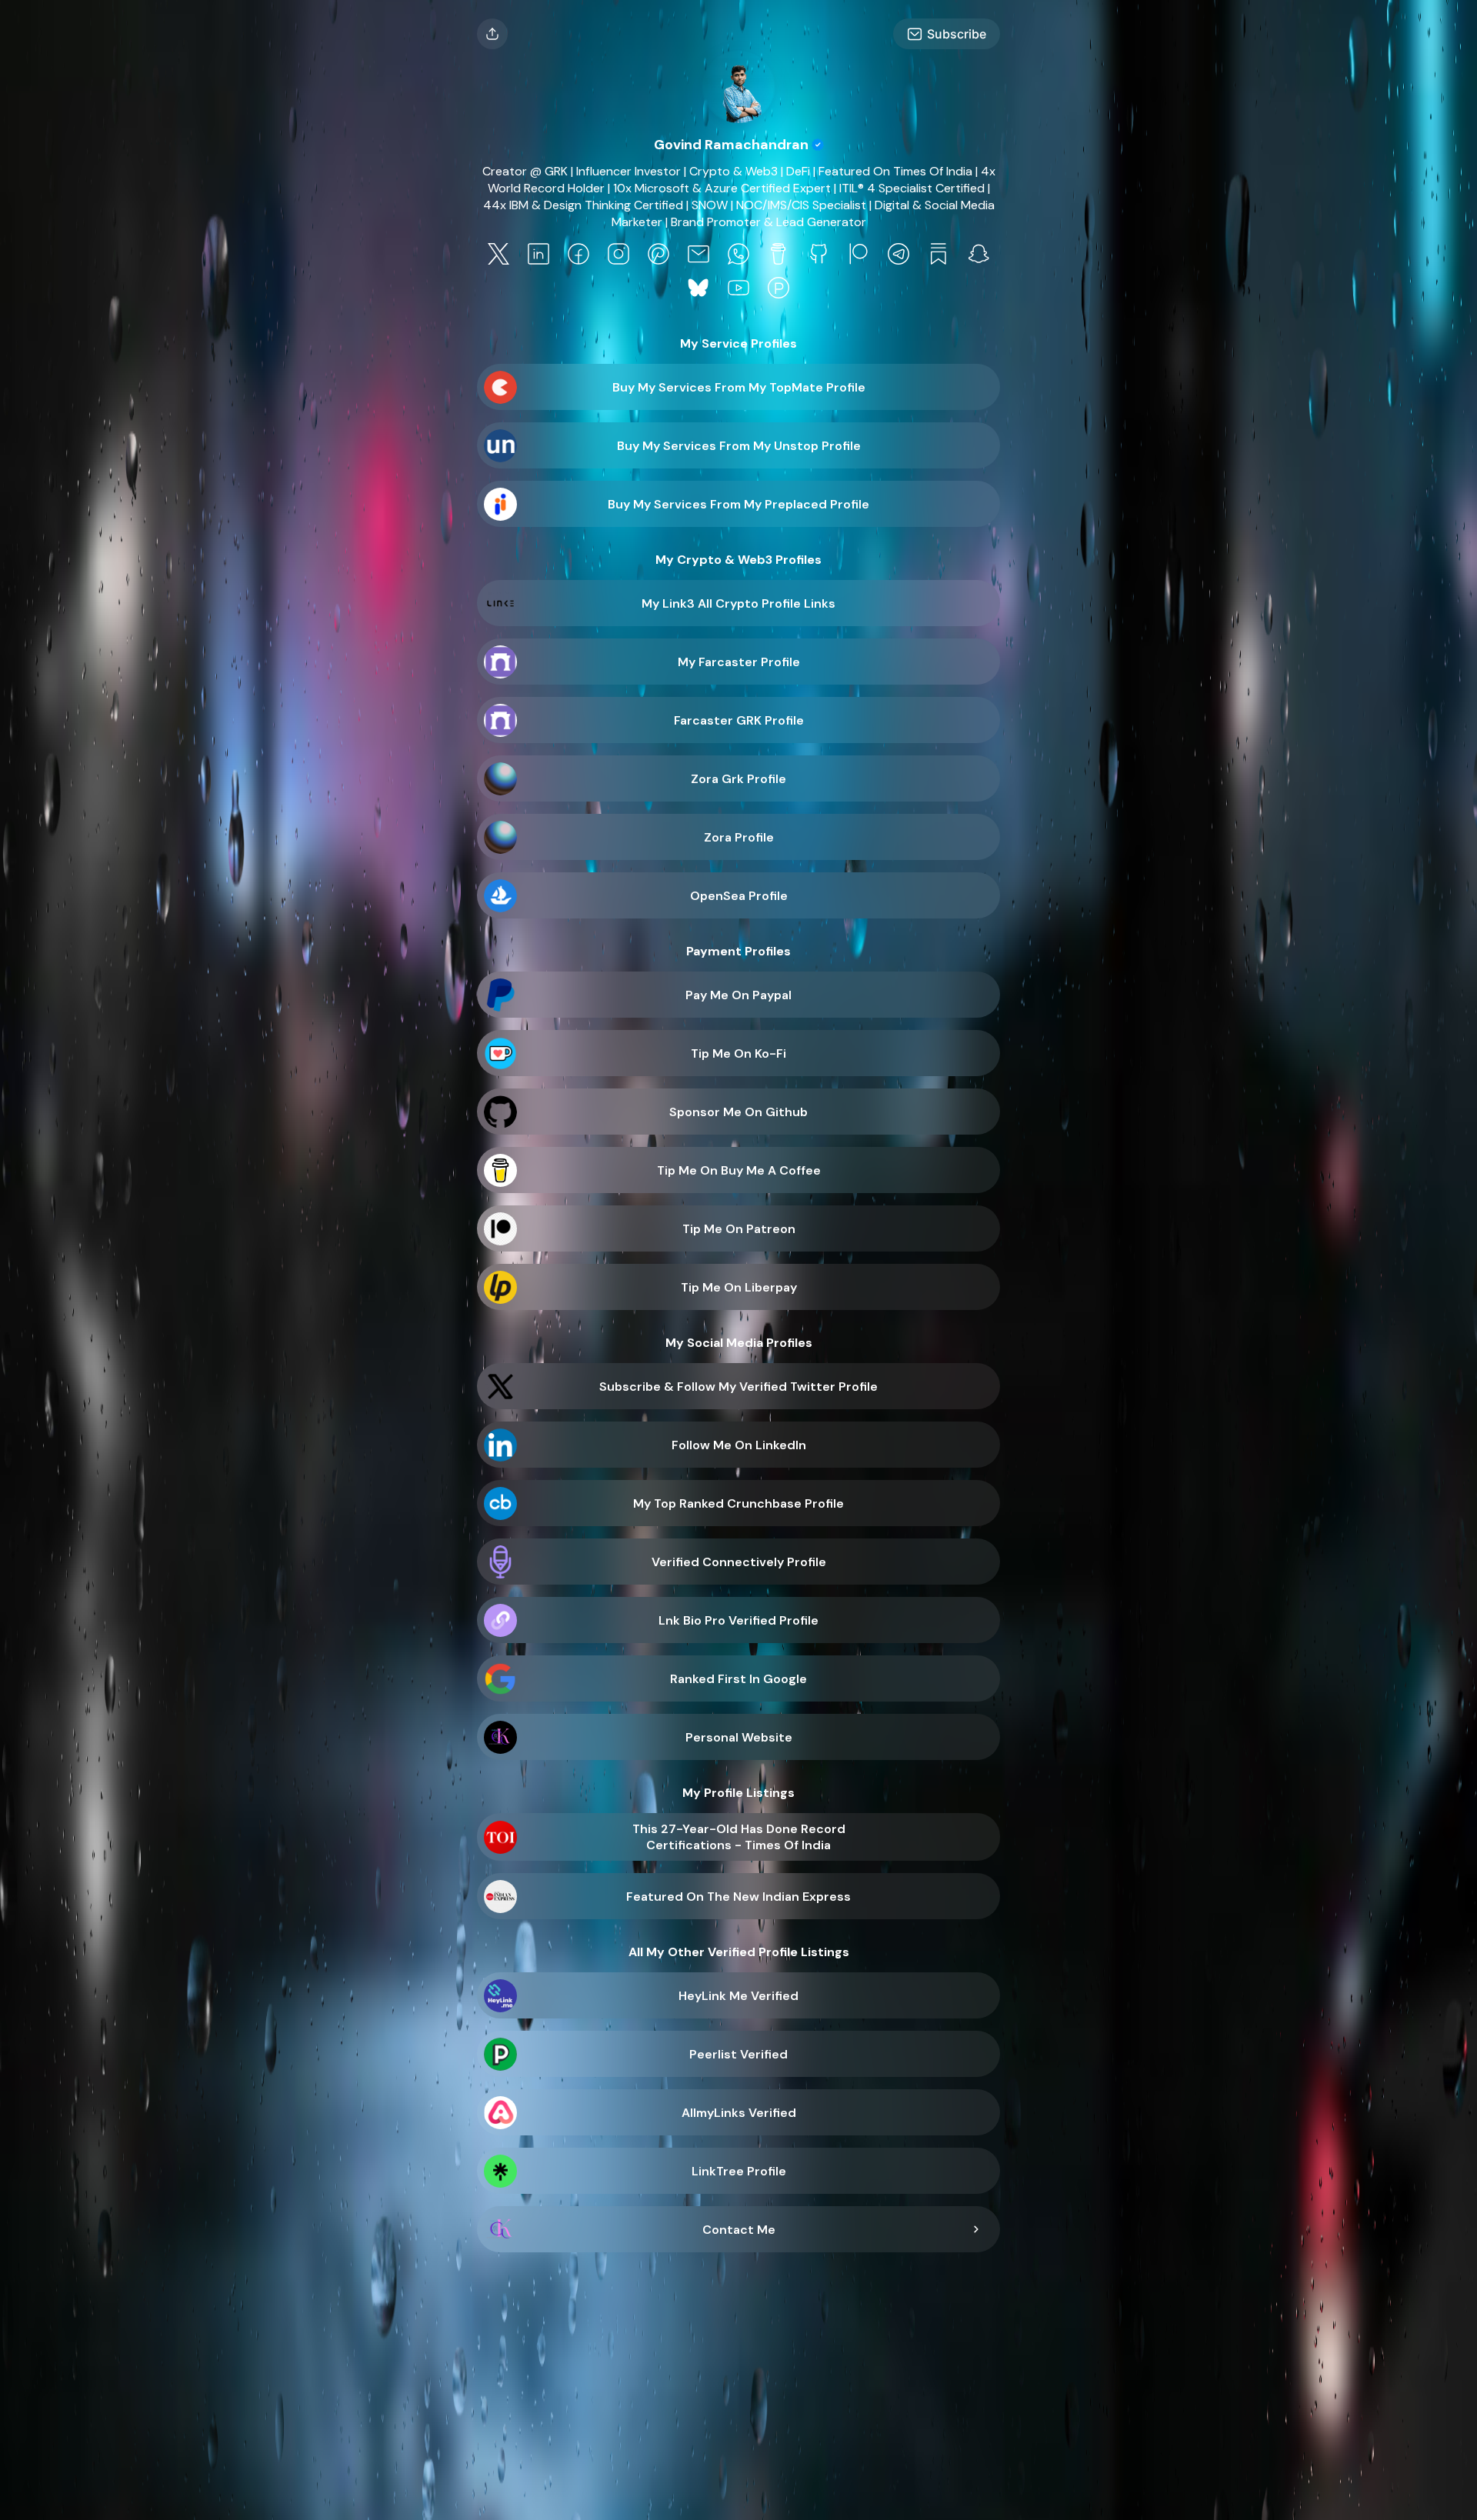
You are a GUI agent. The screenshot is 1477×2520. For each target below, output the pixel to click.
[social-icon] (498, 255)
